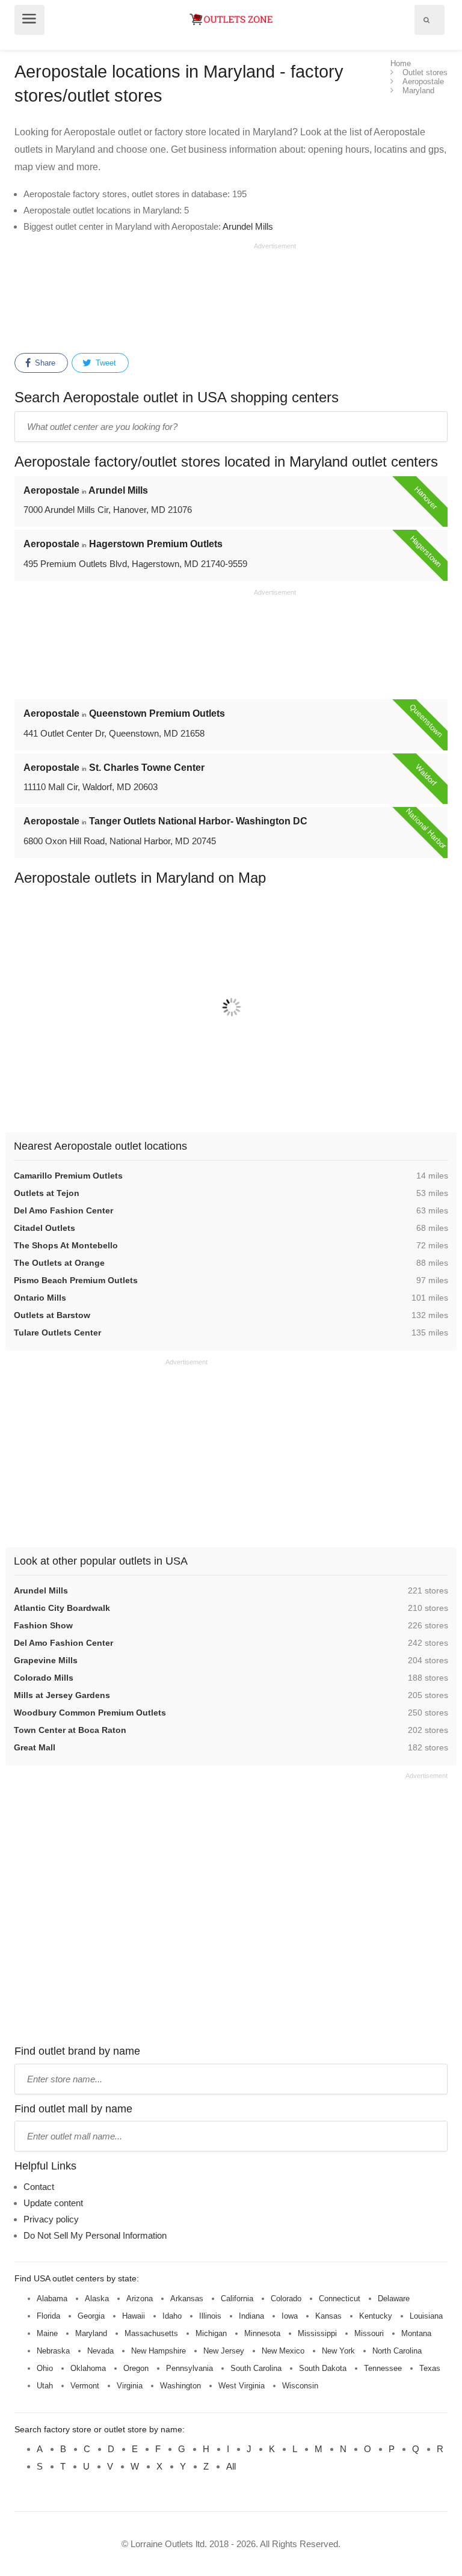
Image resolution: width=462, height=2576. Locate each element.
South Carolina (256, 2368)
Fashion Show (43, 1625)
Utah (45, 2386)
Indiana (251, 2316)
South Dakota (323, 2368)
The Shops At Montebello (66, 1245)
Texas (430, 2368)
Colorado (286, 2298)
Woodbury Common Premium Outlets (90, 1713)
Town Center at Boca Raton (70, 1730)
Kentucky (376, 2316)
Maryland (91, 2333)
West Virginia (242, 2386)
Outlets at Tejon (47, 1193)
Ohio (45, 2368)
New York (338, 2351)
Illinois (210, 2316)
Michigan (211, 2333)
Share (44, 363)
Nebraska (53, 2351)
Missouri (369, 2333)
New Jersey (224, 2351)
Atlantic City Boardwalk (62, 1608)
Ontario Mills (40, 1298)
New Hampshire (159, 2351)
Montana (416, 2333)
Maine (47, 2333)
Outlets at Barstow (52, 1315)
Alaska (97, 2298)
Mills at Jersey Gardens (62, 1695)
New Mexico (283, 2351)
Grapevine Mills (46, 1660)
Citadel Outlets (45, 1228)
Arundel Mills (248, 226)
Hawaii (134, 2316)
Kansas (328, 2316)
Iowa (290, 2316)
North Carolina (397, 2351)
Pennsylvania (189, 2368)
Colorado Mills (44, 1678)
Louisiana (426, 2316)
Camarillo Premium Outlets (68, 1176)
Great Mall (35, 1747)
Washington (180, 2386)
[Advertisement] (155, 296)
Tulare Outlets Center (57, 1332)
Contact (39, 2187)
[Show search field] (427, 20)
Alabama (52, 2298)
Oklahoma (88, 2368)
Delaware (394, 2298)
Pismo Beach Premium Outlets (76, 1280)
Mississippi (317, 2333)
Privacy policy (51, 2219)
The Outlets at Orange (59, 1263)
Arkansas (187, 2298)
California (237, 2298)
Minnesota (262, 2333)
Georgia (91, 2316)
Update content (53, 2203)
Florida (48, 2316)
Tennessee (383, 2368)
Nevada (100, 2351)
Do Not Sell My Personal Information (95, 2235)
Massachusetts (151, 2333)
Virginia (130, 2386)
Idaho (172, 2316)
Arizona (140, 2298)
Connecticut (340, 2298)
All (231, 2466)
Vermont (85, 2386)
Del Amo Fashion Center (63, 1210)
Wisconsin (300, 2386)
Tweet (105, 363)
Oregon (136, 2368)
